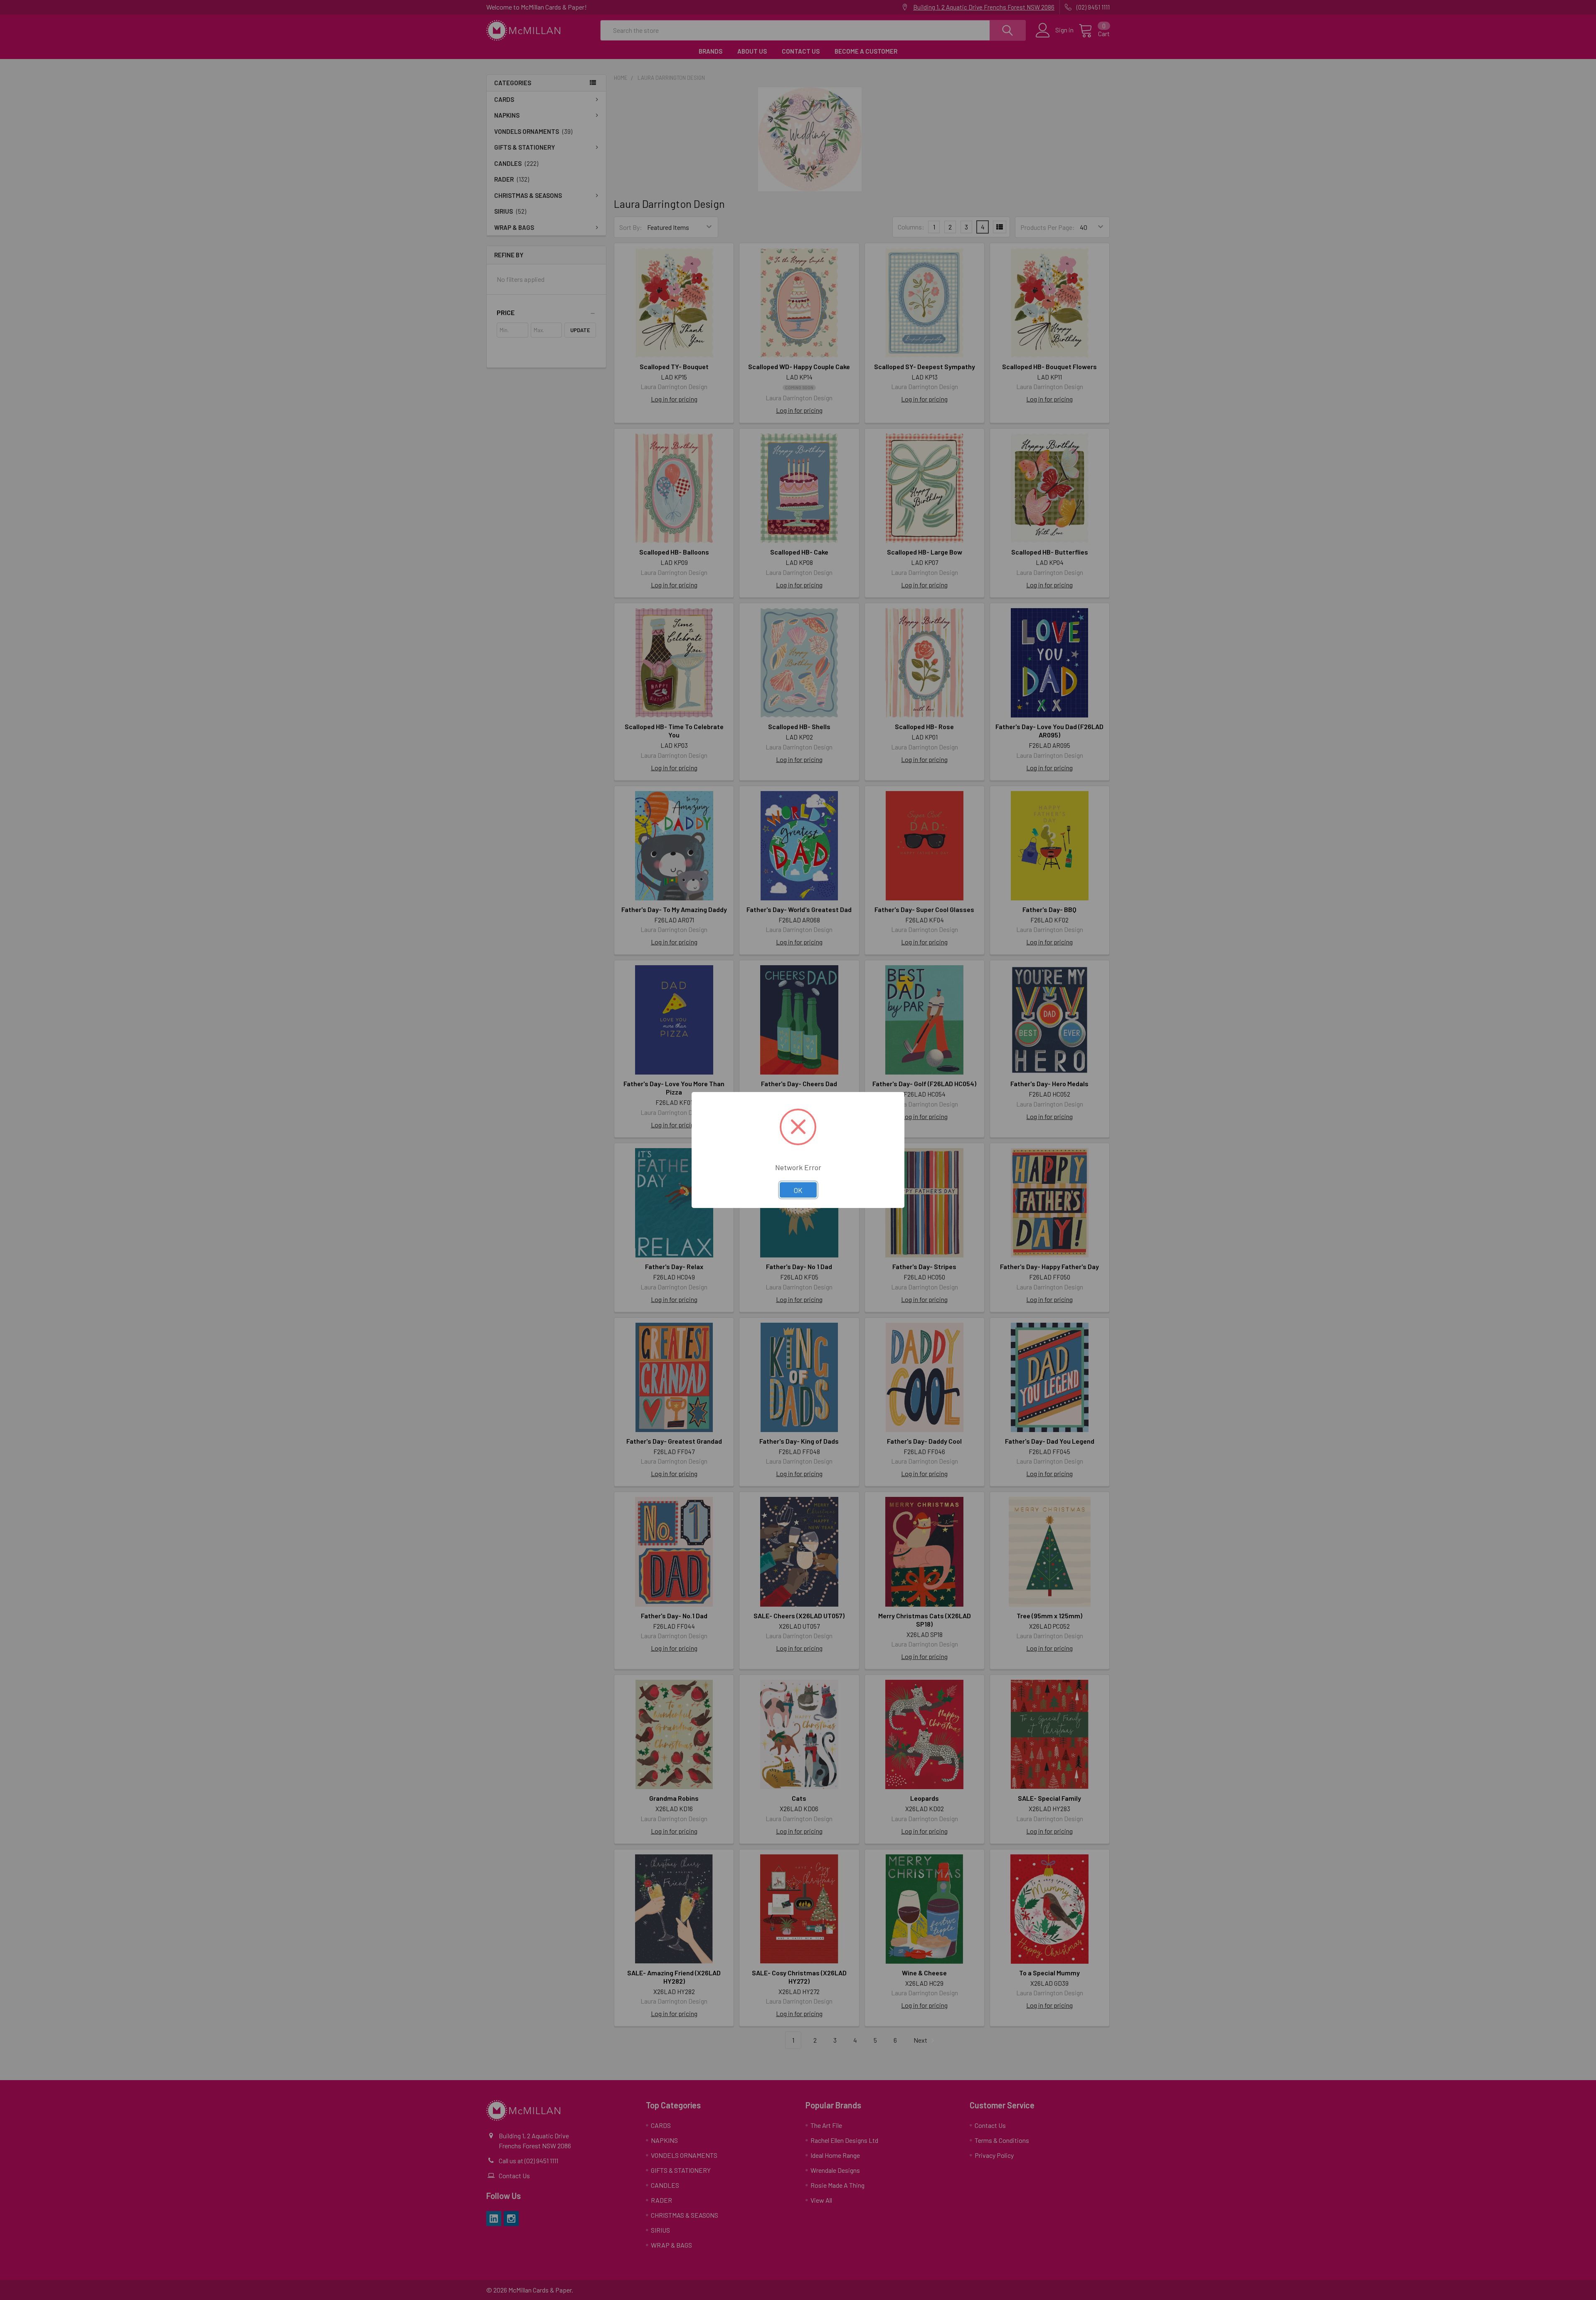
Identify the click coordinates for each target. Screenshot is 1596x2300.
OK (798, 1190)
